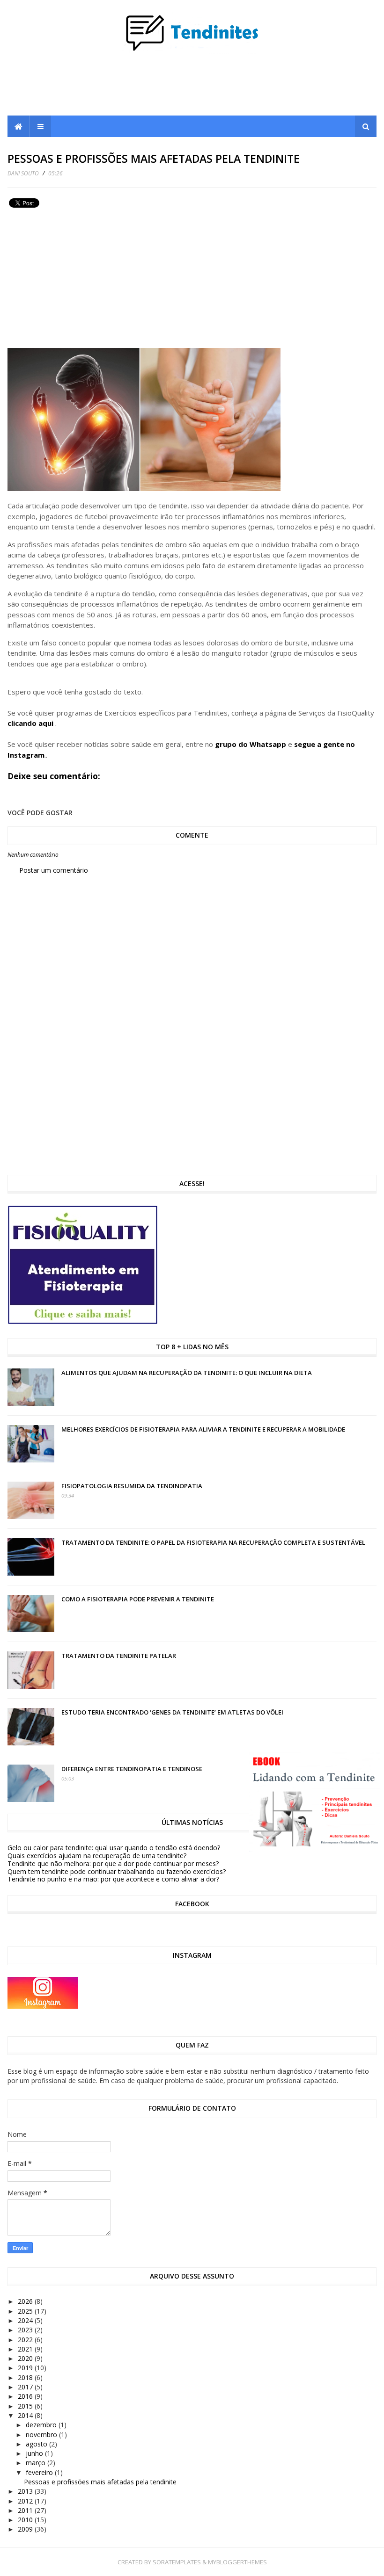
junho (35, 2453)
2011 (26, 2510)
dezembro (42, 2425)
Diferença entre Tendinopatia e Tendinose (132, 1769)
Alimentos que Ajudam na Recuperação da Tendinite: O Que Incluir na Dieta (187, 1373)
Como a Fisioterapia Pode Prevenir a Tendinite (138, 1599)
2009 (26, 2529)
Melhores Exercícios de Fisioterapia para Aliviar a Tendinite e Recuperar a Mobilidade (203, 1429)
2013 (26, 2491)
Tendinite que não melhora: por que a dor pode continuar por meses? (113, 1863)
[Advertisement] (192, 87)
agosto (37, 2444)
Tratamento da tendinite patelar (119, 1656)
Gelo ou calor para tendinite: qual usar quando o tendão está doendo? (114, 1848)
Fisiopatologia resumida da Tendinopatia (132, 1486)
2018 (26, 2377)
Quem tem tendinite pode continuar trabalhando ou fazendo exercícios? (117, 1871)
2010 (26, 2520)
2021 (26, 2349)
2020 (26, 2358)
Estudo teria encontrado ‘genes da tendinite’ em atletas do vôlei (172, 1712)
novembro (42, 2435)
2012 (26, 2501)
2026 (26, 2301)
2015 (26, 2406)
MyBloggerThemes (237, 2562)
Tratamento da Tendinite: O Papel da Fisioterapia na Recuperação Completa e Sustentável (213, 1542)
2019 (26, 2368)
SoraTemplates (177, 2562)
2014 (26, 2415)
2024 (26, 2320)
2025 (26, 2311)
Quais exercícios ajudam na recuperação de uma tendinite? (97, 1856)
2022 (26, 2340)
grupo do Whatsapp (251, 744)
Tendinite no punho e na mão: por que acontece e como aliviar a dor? (113, 1879)
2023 (26, 2330)
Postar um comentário (54, 870)
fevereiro (40, 2472)
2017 (26, 2387)
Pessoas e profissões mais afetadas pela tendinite (100, 2482)
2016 (26, 2396)
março (37, 2463)
